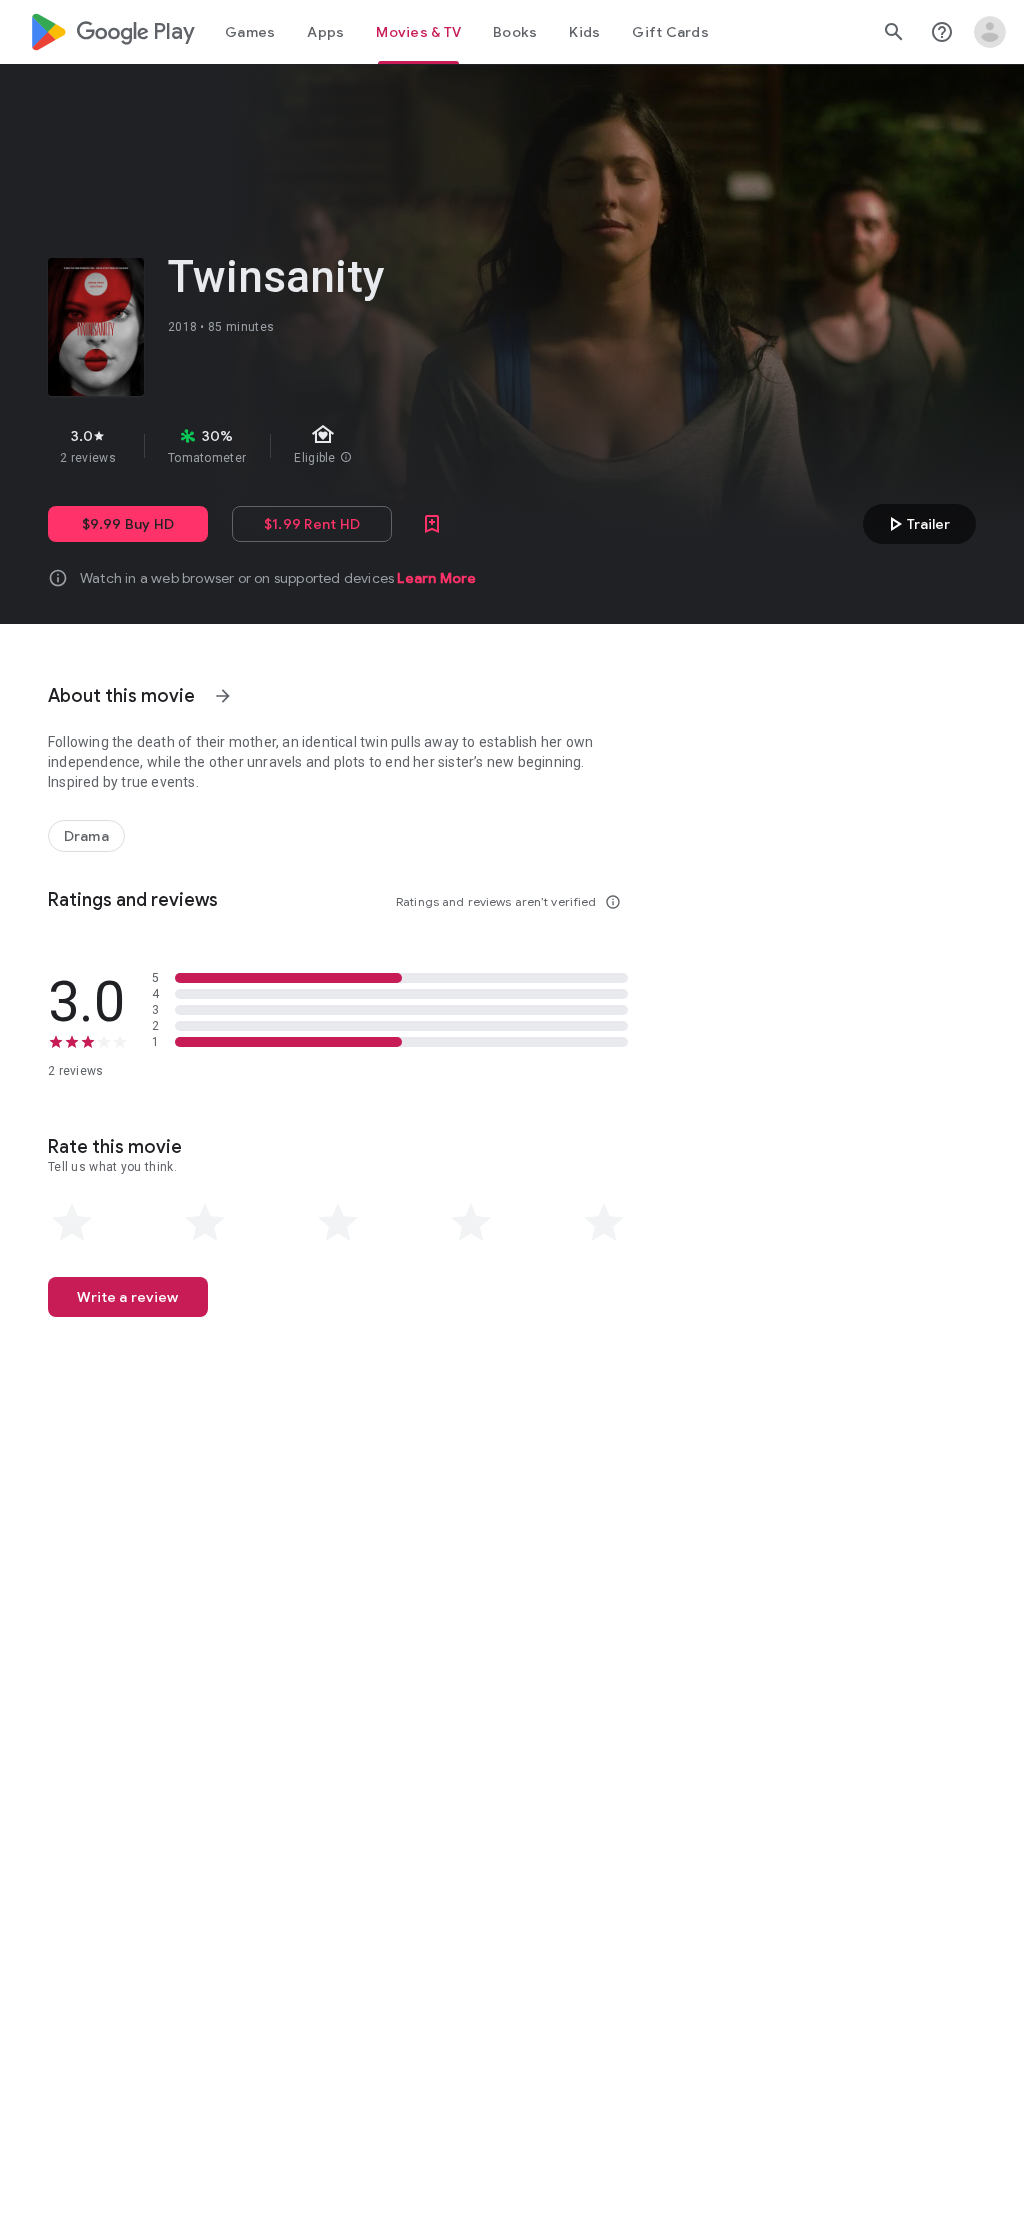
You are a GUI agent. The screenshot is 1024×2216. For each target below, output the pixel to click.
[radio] (72, 1223)
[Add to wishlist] (432, 524)
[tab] (250, 32)
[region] (388, 446)
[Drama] (86, 836)
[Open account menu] (990, 32)
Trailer (916, 524)
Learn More (436, 578)
